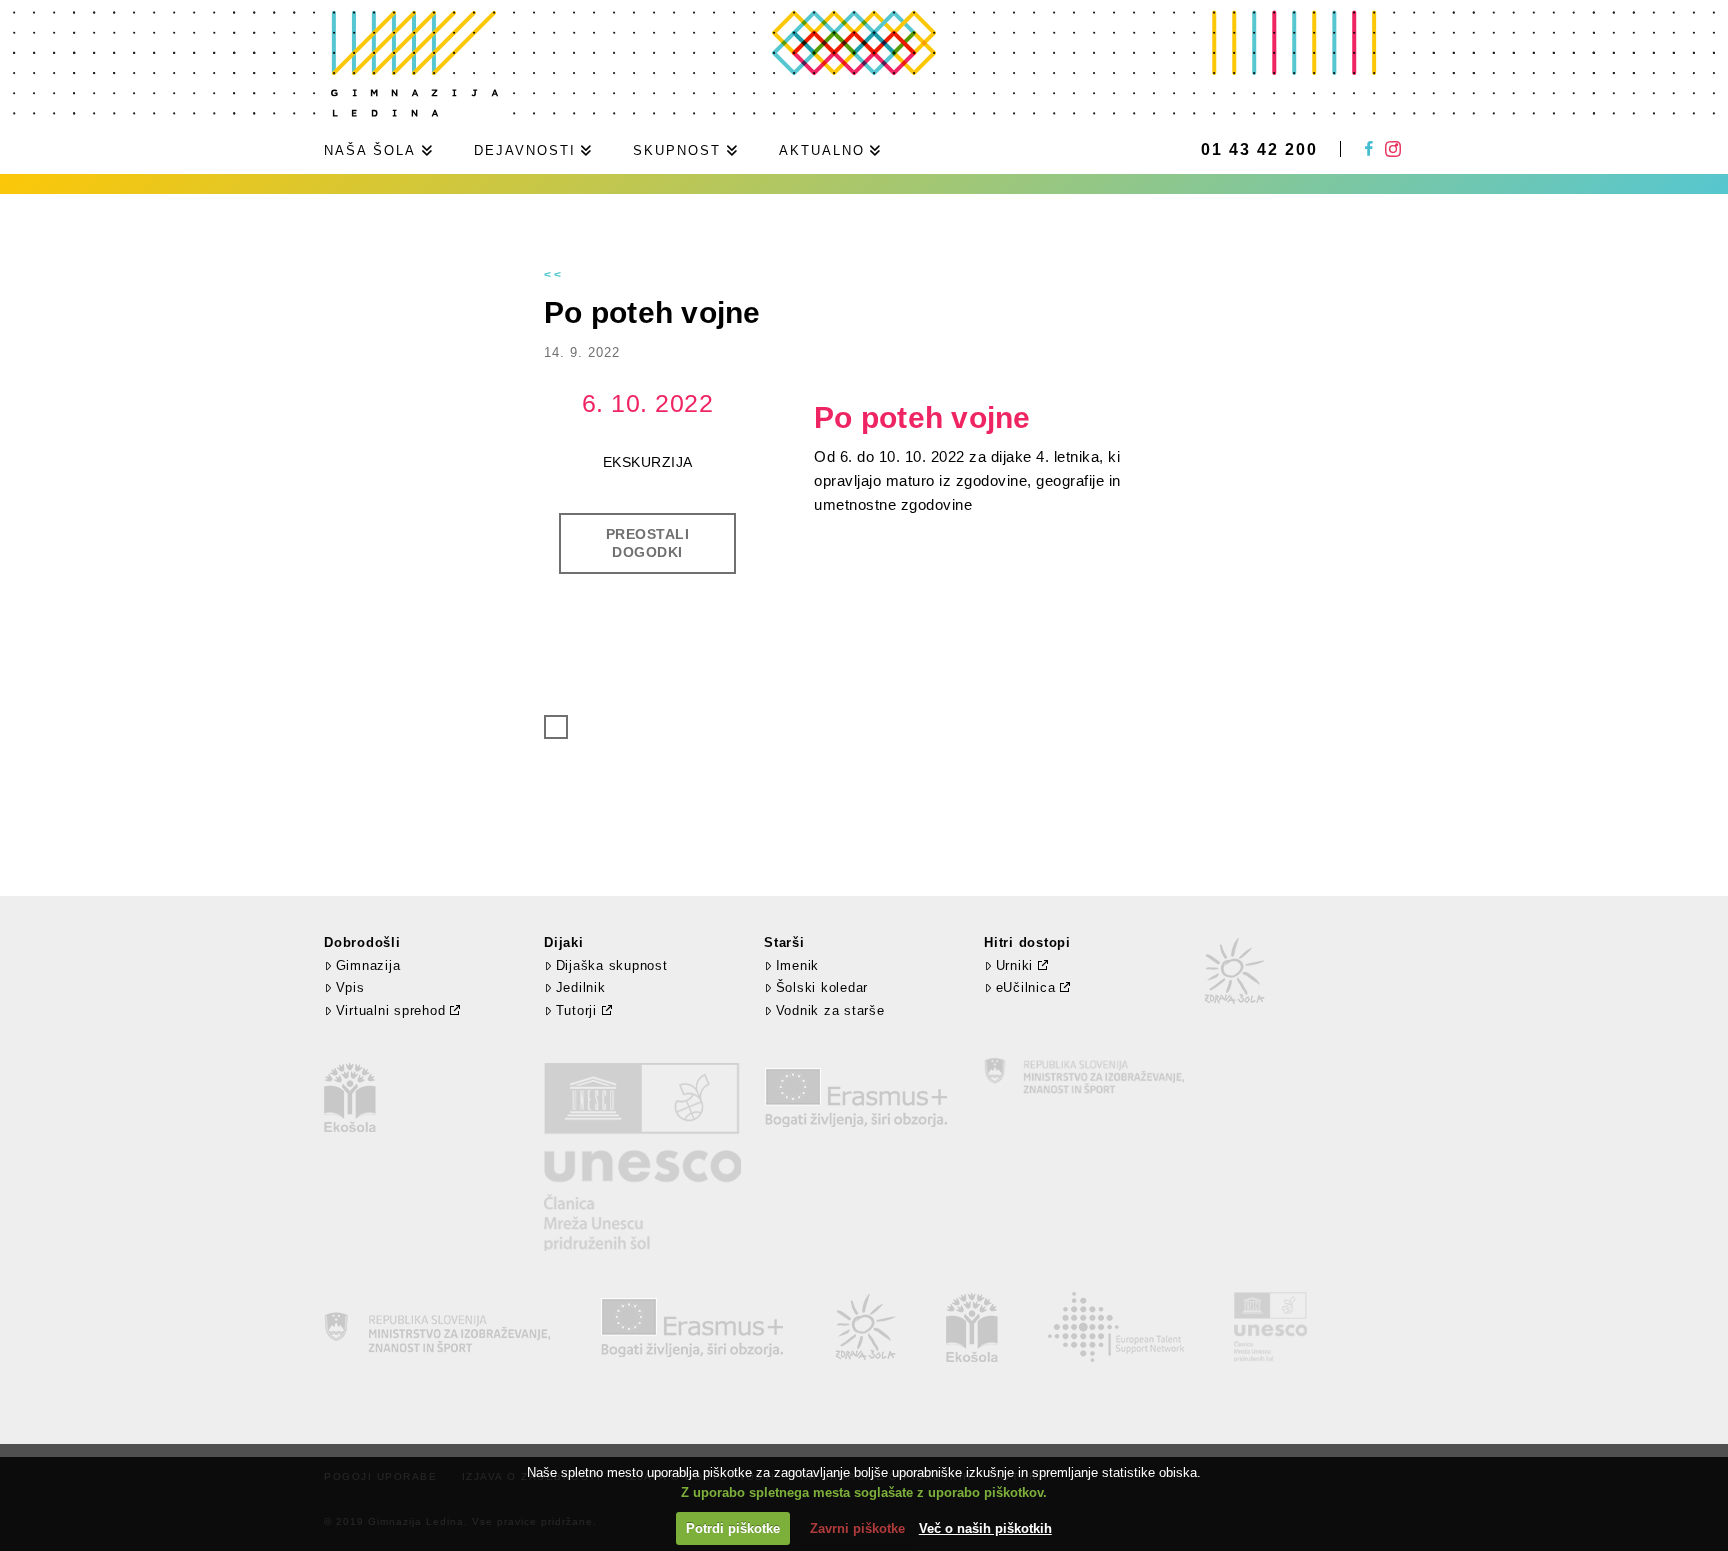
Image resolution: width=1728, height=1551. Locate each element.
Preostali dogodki (648, 543)
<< (554, 275)
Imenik (797, 965)
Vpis (350, 987)
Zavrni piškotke (857, 1528)
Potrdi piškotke (733, 1528)
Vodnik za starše (830, 1010)
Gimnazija (368, 965)
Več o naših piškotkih (985, 1528)
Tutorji (576, 1010)
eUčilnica (1026, 987)
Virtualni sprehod (391, 1010)
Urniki (1015, 965)
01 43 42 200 (1259, 150)
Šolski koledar (822, 987)
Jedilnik (581, 987)
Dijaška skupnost (612, 965)
